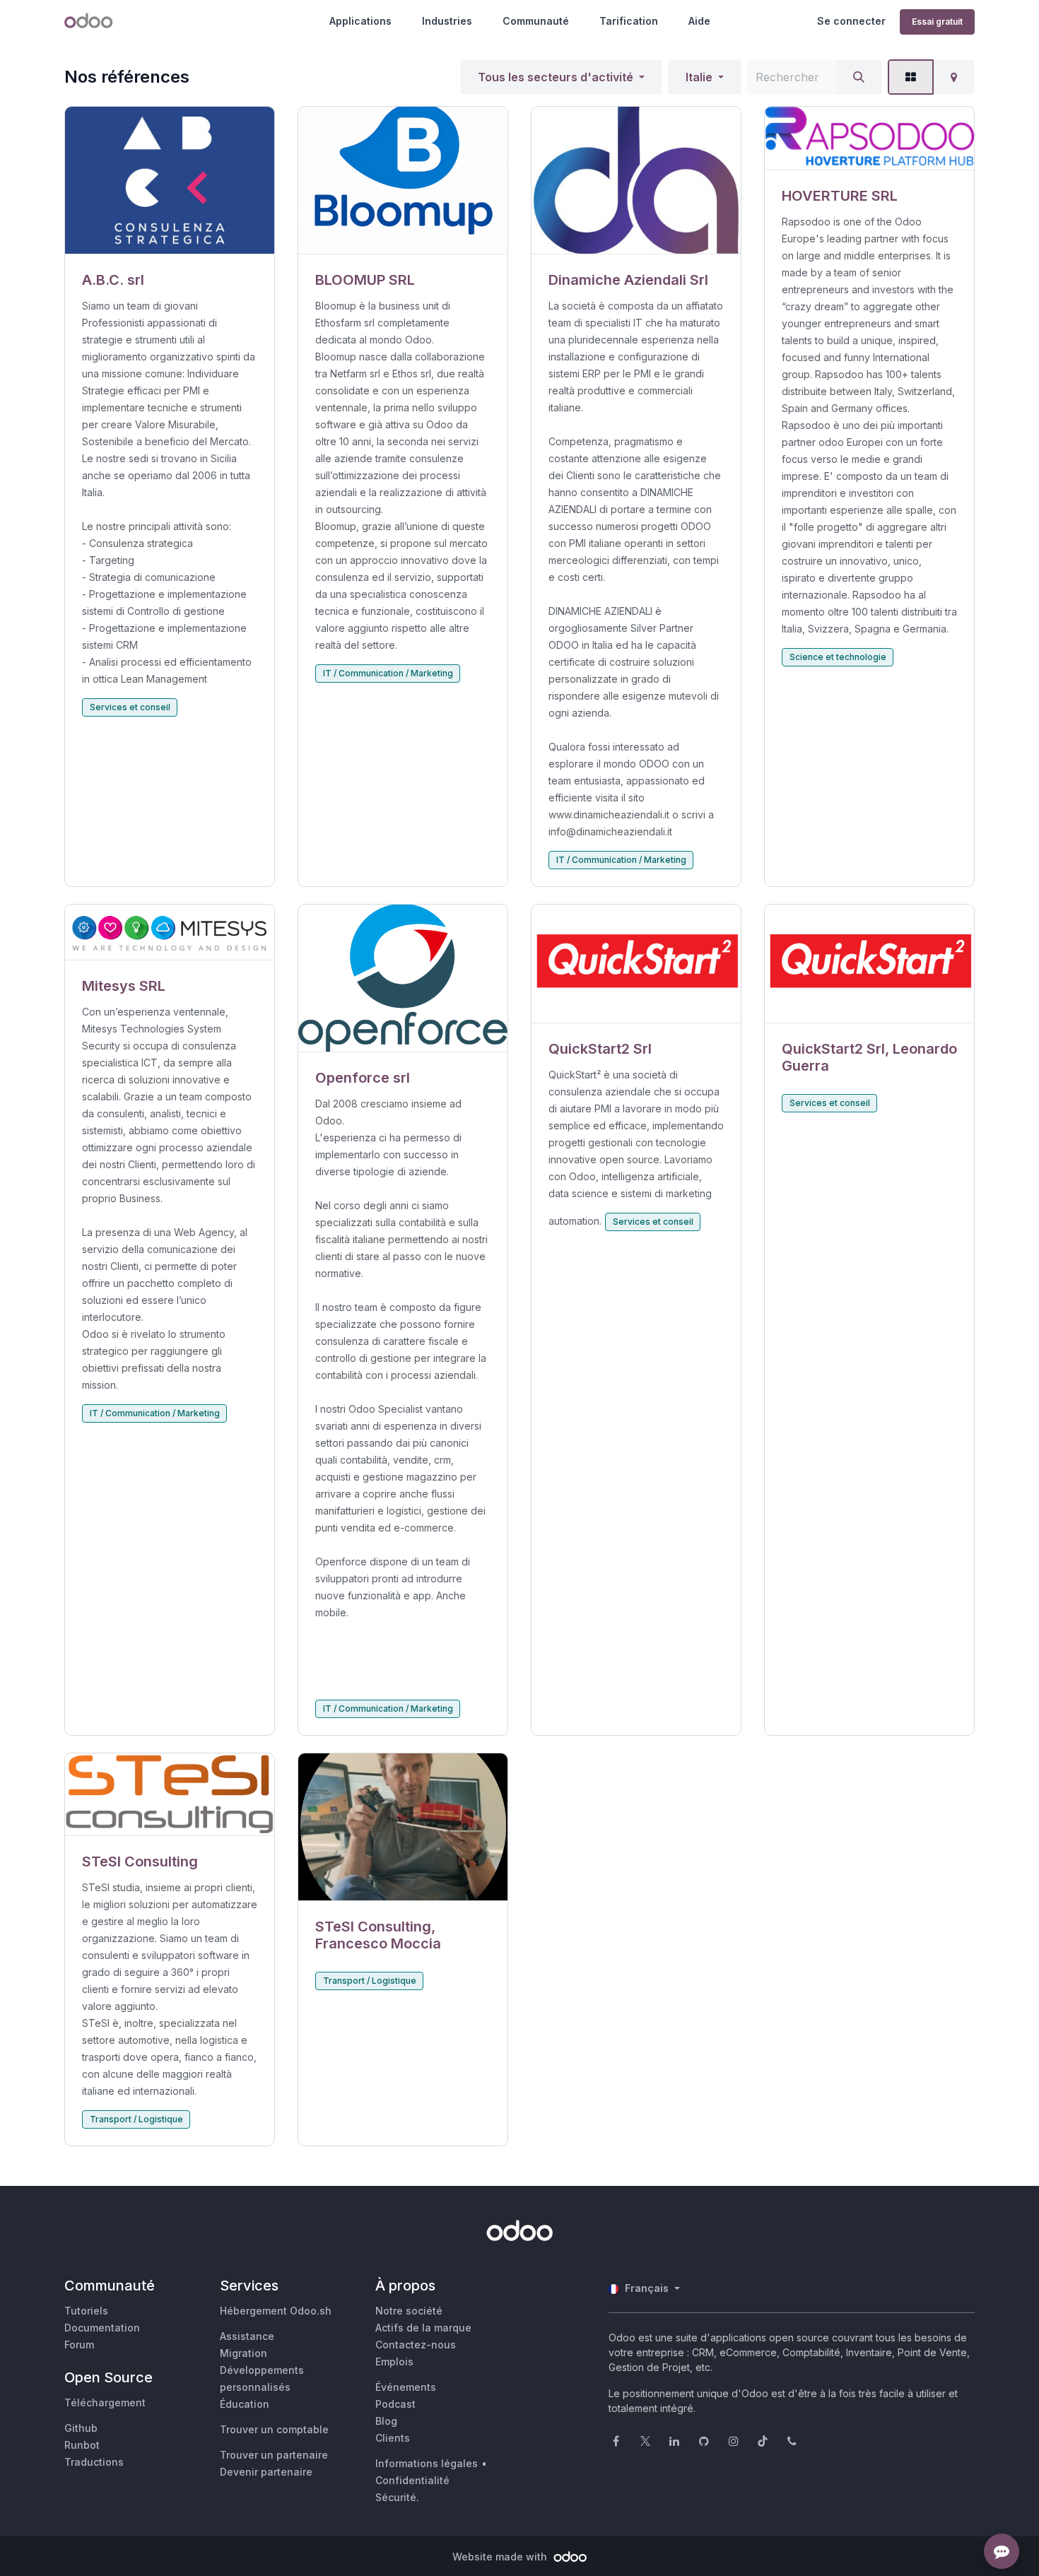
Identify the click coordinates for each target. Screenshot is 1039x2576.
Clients (393, 2438)
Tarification (629, 21)
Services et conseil (130, 707)
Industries (447, 21)
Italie (699, 77)
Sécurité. (397, 2497)
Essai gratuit (937, 22)
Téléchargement (105, 2402)
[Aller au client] (170, 181)
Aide (699, 21)
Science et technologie (838, 657)
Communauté (536, 21)
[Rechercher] (859, 77)
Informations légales (427, 2463)
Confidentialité (412, 2480)
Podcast (395, 2404)
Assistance (247, 2336)
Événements (406, 2387)
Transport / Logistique (136, 2119)
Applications (360, 21)
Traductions (94, 2462)
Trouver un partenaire (274, 2455)
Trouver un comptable (274, 2429)
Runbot (82, 2445)
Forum (79, 2345)
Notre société (409, 2311)
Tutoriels (86, 2311)
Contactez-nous (416, 2345)
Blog (386, 2421)
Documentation (102, 2328)
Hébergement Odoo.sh (276, 2311)
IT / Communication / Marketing (388, 673)
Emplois (394, 2362)
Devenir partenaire (266, 2472)
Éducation (245, 2404)
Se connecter (851, 21)
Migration (243, 2353)
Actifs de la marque (423, 2328)
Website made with (501, 2557)
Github (81, 2428)
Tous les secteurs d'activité (556, 77)
